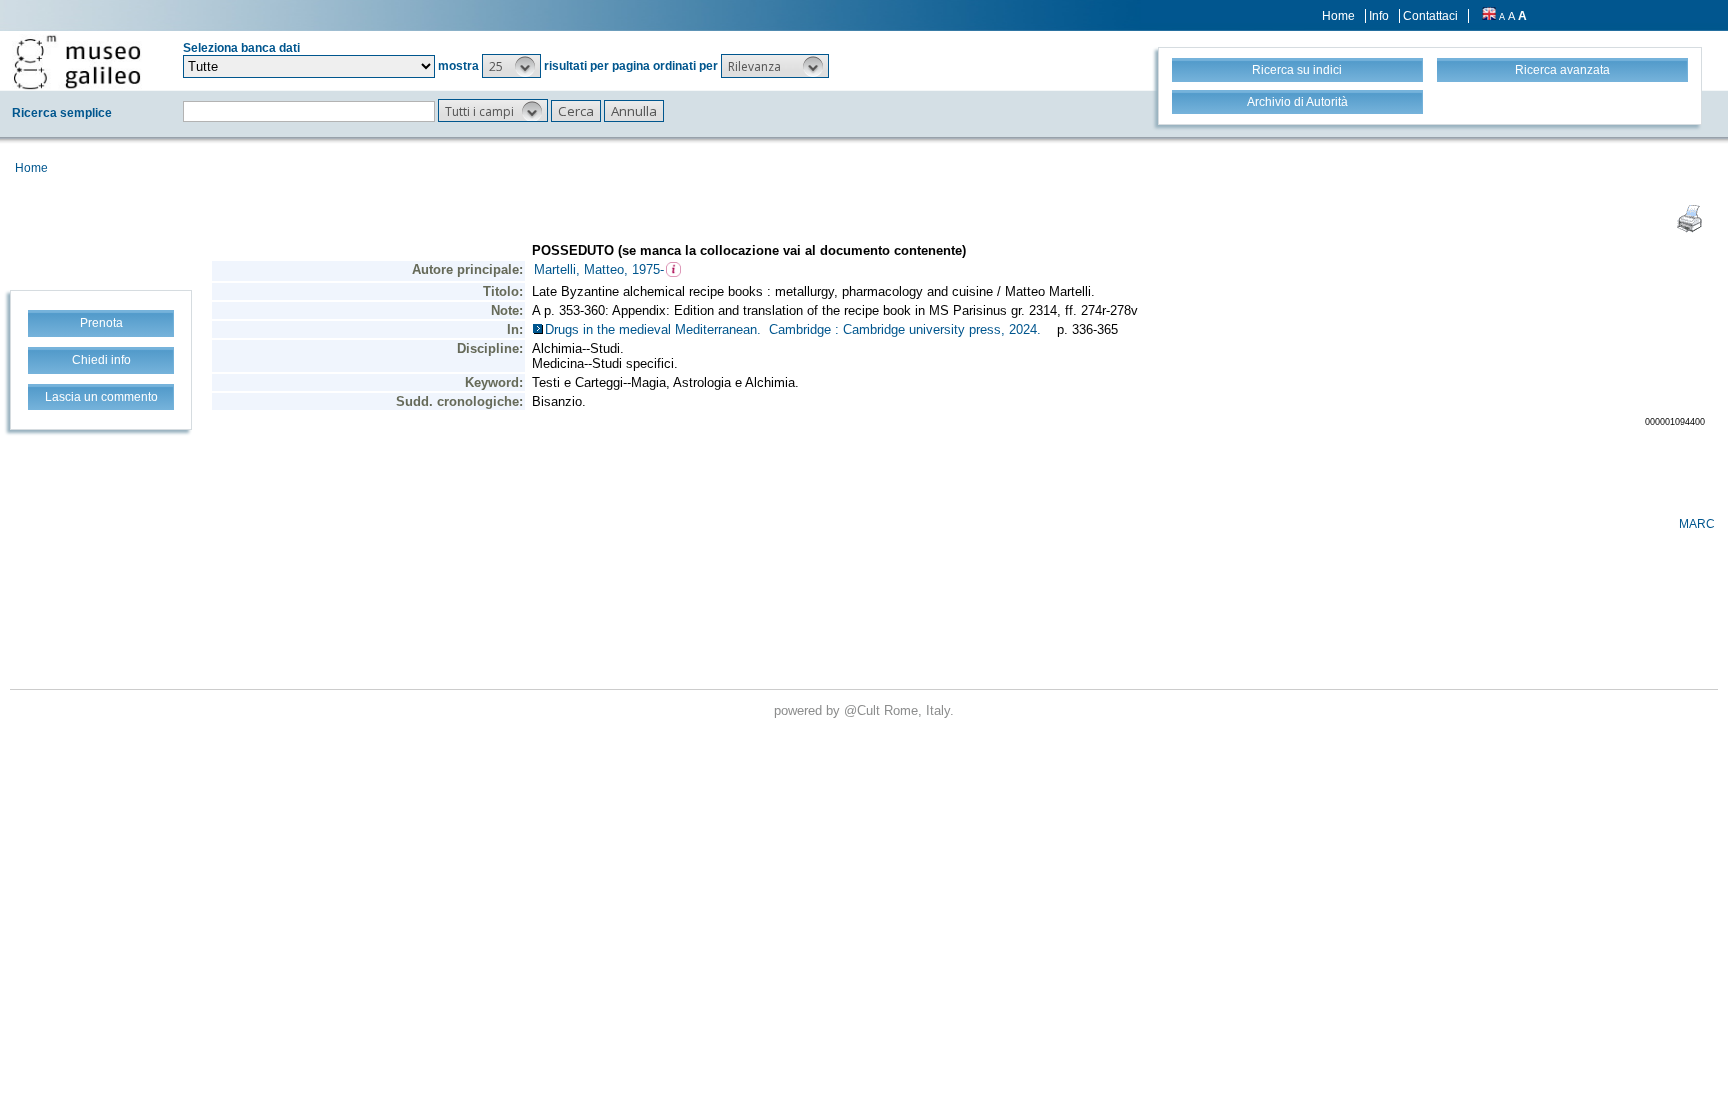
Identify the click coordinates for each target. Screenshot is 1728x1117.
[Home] (77, 62)
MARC (1697, 524)
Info (1379, 16)
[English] (1489, 16)
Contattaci (1430, 16)
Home (1338, 16)
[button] (511, 66)
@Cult (864, 710)
